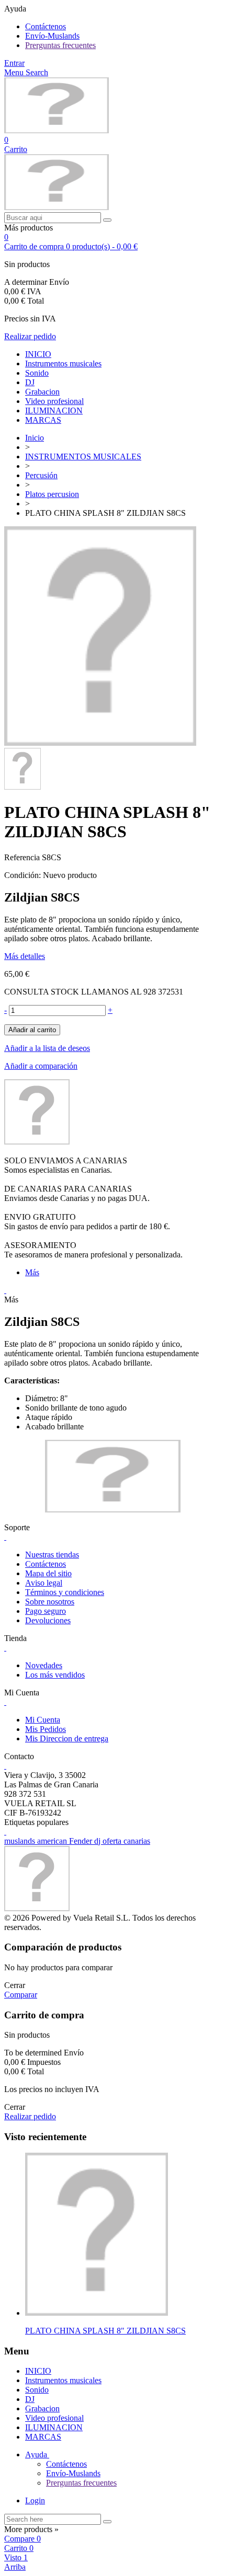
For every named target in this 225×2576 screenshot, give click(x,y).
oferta (113, 1841)
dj (98, 1841)
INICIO (38, 354)
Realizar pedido (30, 336)
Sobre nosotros (50, 1602)
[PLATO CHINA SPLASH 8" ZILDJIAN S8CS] (100, 743)
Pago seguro (46, 1611)
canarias (137, 1841)
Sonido (37, 373)
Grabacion (42, 392)
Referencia (23, 857)
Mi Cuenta (43, 1720)
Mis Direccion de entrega (67, 1738)
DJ (30, 382)
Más (32, 1272)
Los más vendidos (55, 1675)
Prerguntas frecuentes (60, 45)
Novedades (44, 1665)
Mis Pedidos (46, 1729)
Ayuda (37, 2454)
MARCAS (43, 420)
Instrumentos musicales (63, 363)
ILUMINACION (54, 411)
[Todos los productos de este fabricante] (37, 1142)
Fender (82, 1841)
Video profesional (54, 401)
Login (35, 2500)
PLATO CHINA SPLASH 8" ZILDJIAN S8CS (105, 2331)
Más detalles (25, 956)
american (53, 1841)
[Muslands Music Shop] (57, 130)
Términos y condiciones (65, 1592)
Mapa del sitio (48, 1573)
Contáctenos (46, 26)
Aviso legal (44, 1583)
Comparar (21, 1995)
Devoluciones (48, 1620)
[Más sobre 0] (97, 2313)
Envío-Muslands (52, 36)
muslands (21, 1841)
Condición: (24, 875)
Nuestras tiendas (52, 1555)
